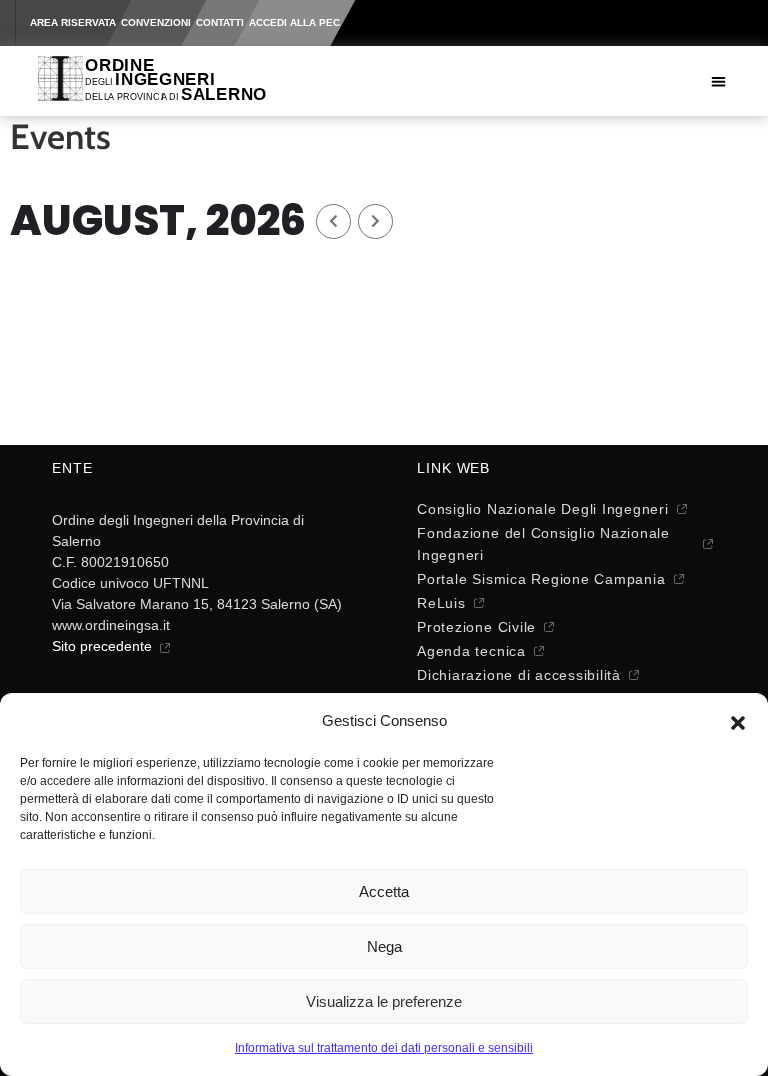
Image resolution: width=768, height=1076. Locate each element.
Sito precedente (102, 646)
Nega (384, 946)
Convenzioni (156, 22)
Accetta (384, 891)
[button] (738, 721)
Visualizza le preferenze (384, 1001)
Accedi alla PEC (294, 22)
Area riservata (73, 22)
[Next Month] (375, 221)
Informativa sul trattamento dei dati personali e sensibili (384, 1048)
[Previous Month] (333, 221)
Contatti (220, 22)
